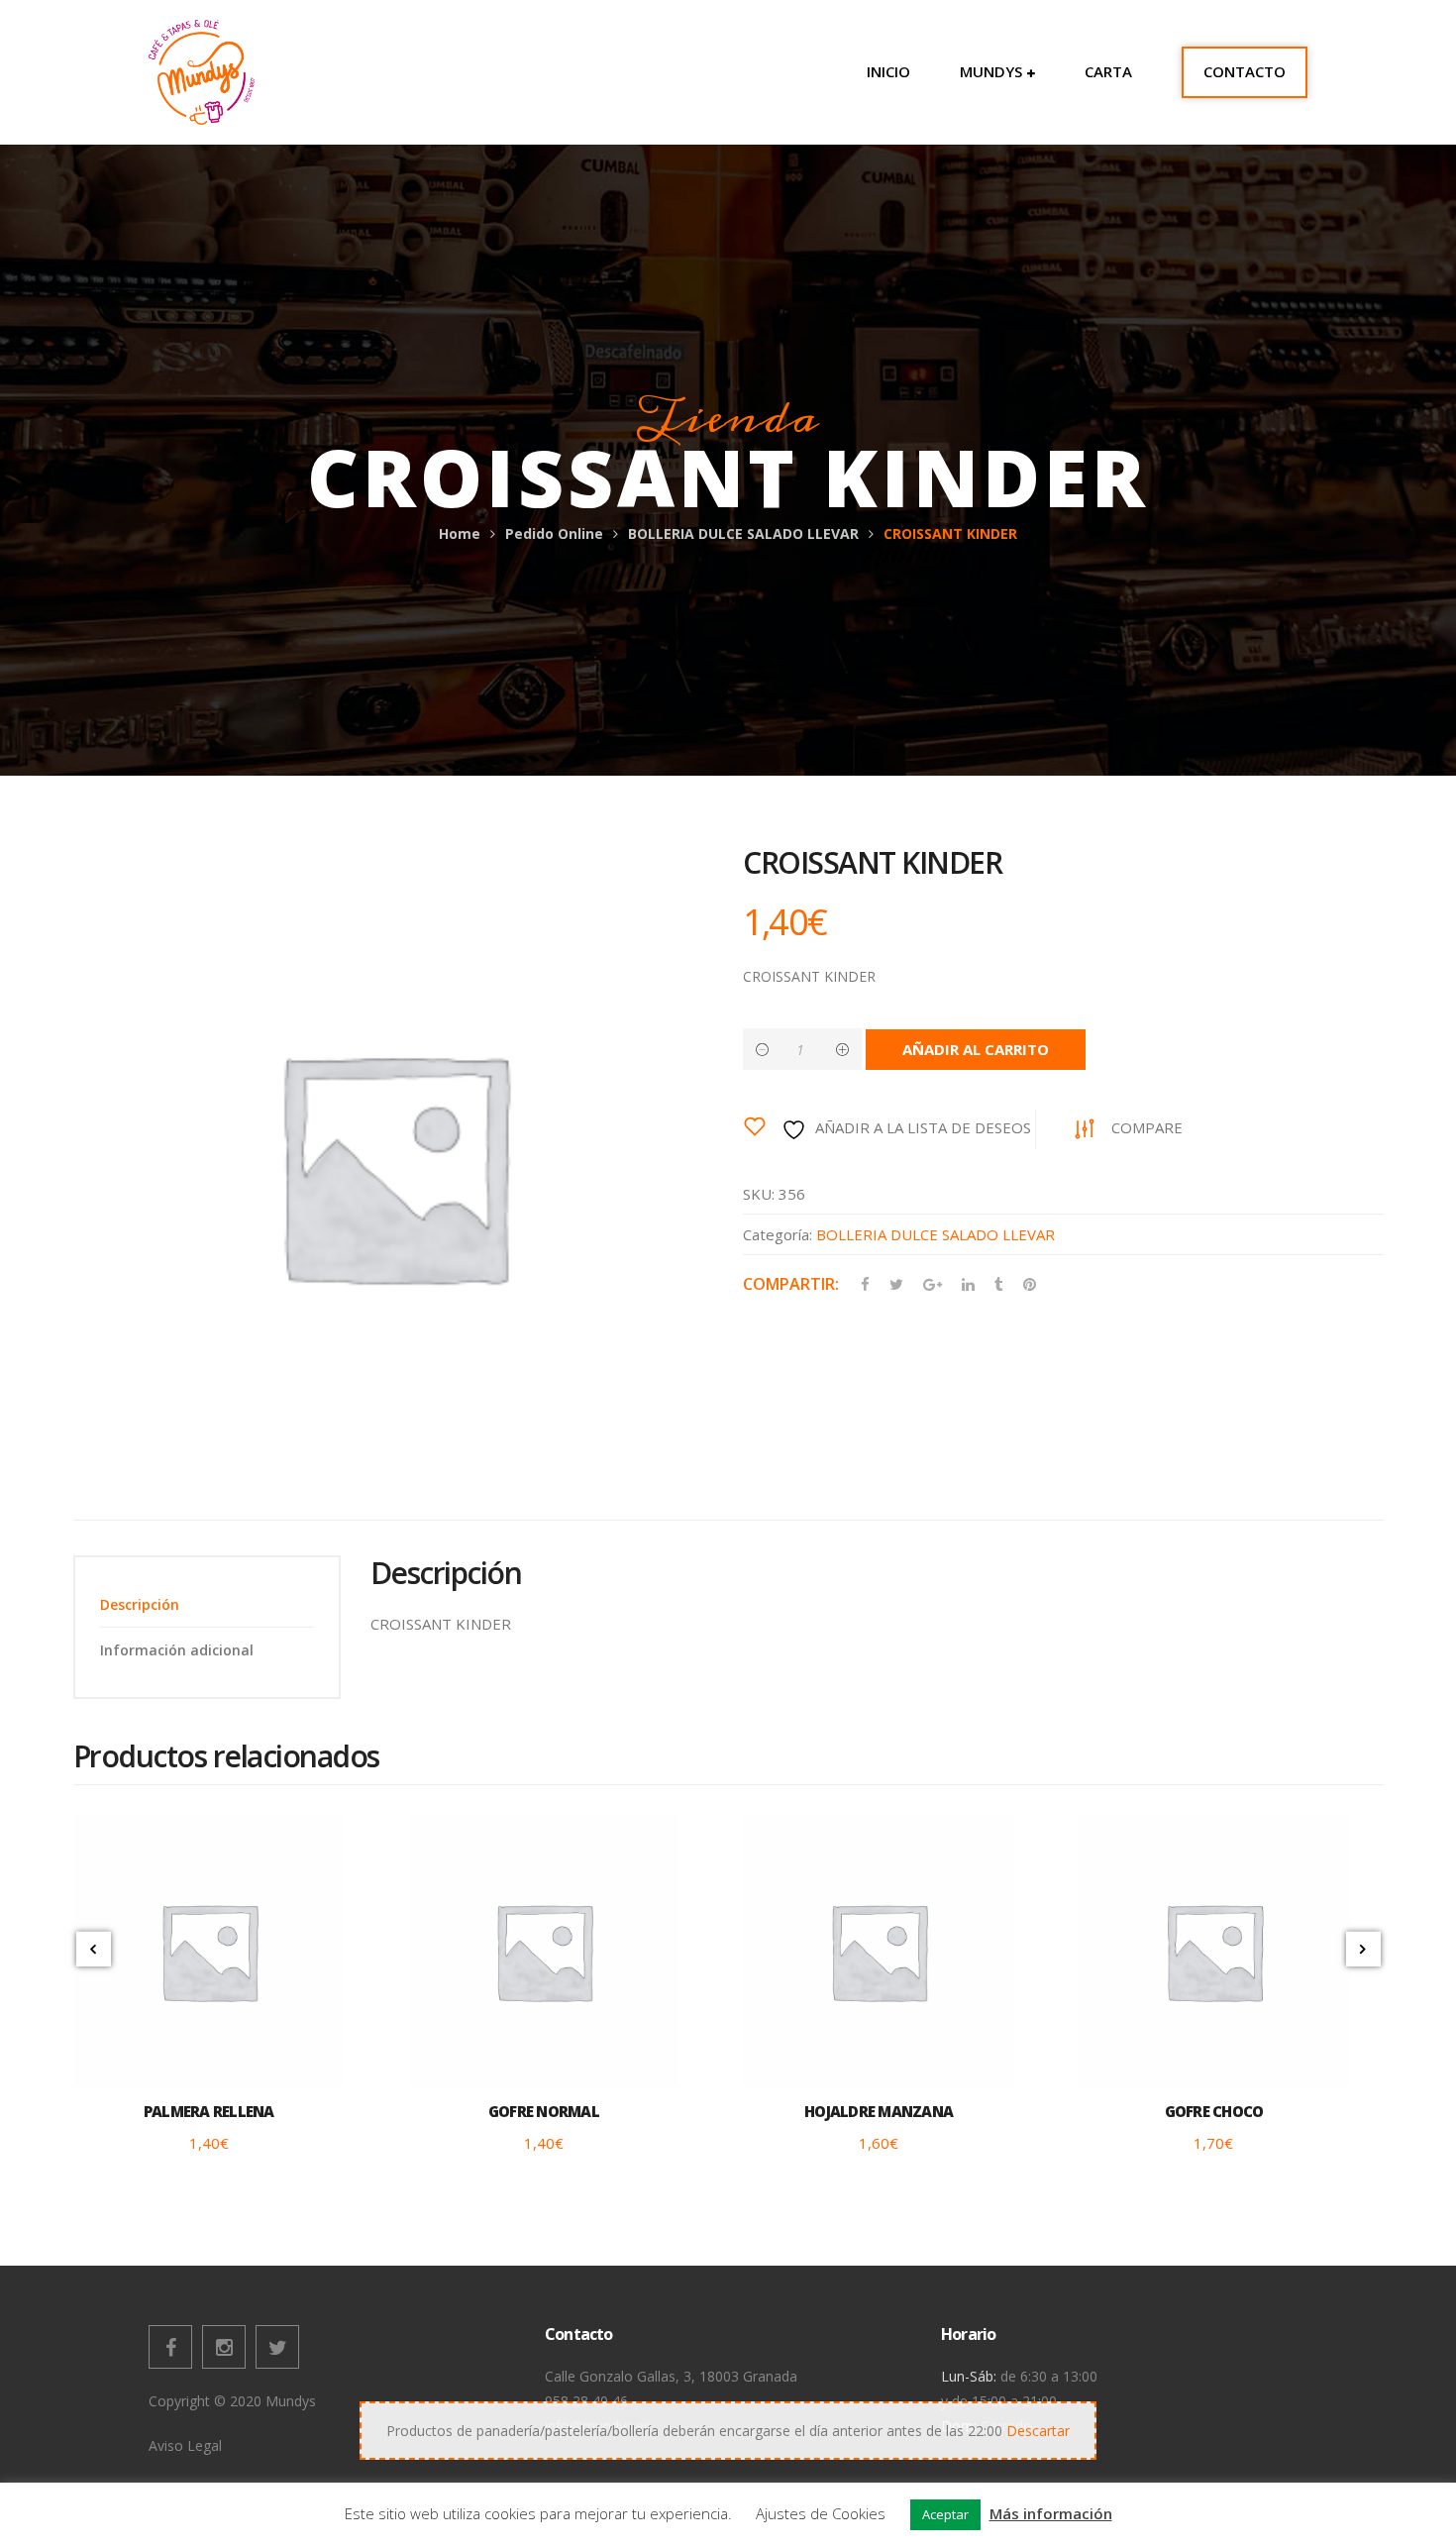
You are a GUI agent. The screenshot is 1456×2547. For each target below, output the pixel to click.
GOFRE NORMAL (544, 2111)
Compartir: (791, 1284)
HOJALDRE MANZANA (879, 2111)
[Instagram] (224, 2347)
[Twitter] (277, 2347)
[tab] (207, 1604)
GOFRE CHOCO (1214, 2111)
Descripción (140, 1604)
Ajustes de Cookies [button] (821, 2513)
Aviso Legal (185, 2445)
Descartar (1038, 2431)
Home (460, 533)
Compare (1147, 1127)
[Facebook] (170, 2347)
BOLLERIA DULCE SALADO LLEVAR (743, 533)
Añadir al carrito (976, 1049)
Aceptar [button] (945, 2514)
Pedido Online (554, 533)
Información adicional (177, 1650)
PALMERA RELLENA (209, 2111)
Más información (1051, 2513)
